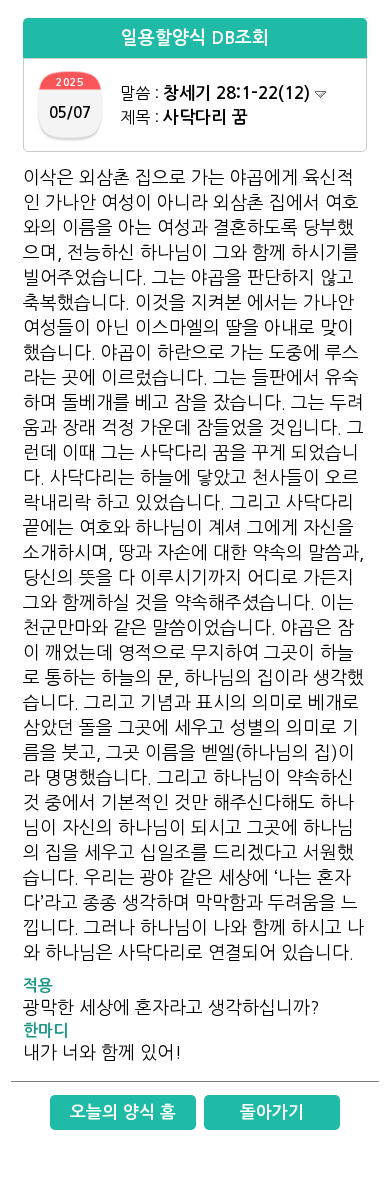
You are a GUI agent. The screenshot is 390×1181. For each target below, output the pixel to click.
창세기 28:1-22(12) (239, 93)
